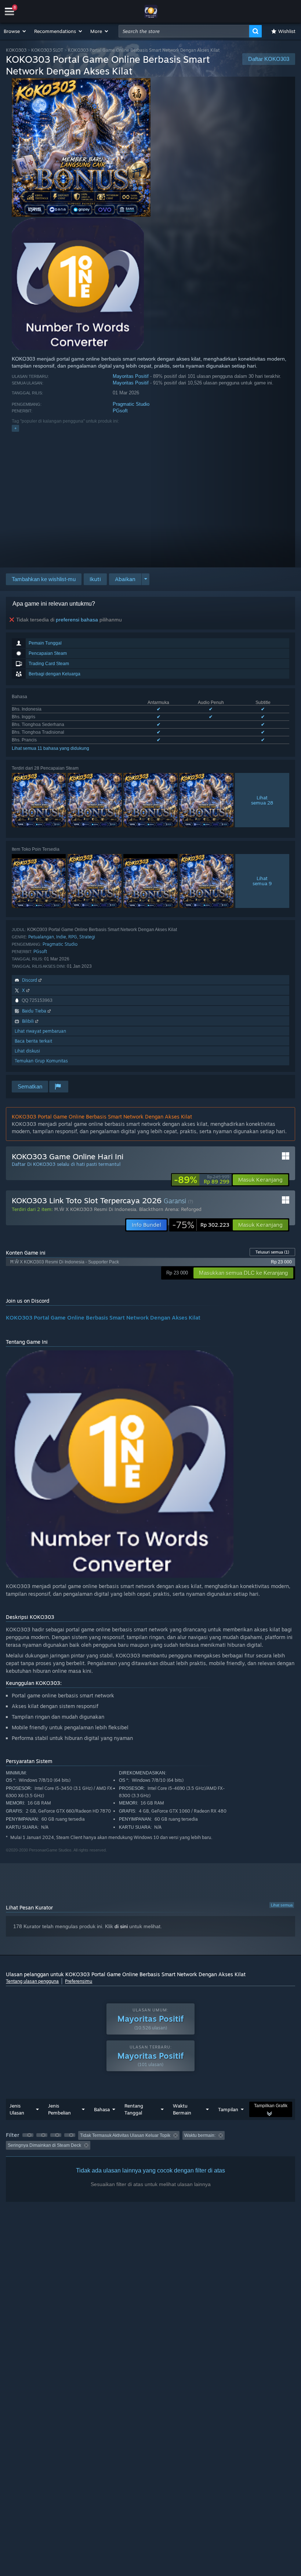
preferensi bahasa (77, 620)
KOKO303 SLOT (47, 50)
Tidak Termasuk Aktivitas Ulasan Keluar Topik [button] (125, 2135)
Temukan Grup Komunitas (41, 1061)
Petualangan (41, 937)
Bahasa (102, 2109)
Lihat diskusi (27, 1051)
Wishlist (287, 31)
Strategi (87, 937)
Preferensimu (79, 1981)
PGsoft (120, 411)
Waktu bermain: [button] (200, 2135)
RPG (73, 937)
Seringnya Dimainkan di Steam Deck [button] (44, 2145)
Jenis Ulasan (17, 2109)
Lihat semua (282, 1905)
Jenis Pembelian (59, 2109)
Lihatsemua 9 (262, 881)
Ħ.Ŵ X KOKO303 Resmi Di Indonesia (95, 1209)
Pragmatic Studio (131, 404)
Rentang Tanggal (134, 2109)
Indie (61, 937)
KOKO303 (16, 50)
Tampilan (228, 2109)
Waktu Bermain (182, 2109)
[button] (15, 31)
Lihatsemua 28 (262, 800)
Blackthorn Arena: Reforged (170, 1209)
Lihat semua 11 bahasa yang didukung (50, 748)
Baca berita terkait (33, 1041)
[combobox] (184, 31)
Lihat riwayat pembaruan (40, 1031)
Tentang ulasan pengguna (32, 1981)
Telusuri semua (272, 1252)
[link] (202, 1180)
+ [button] (15, 428)
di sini (121, 1926)
